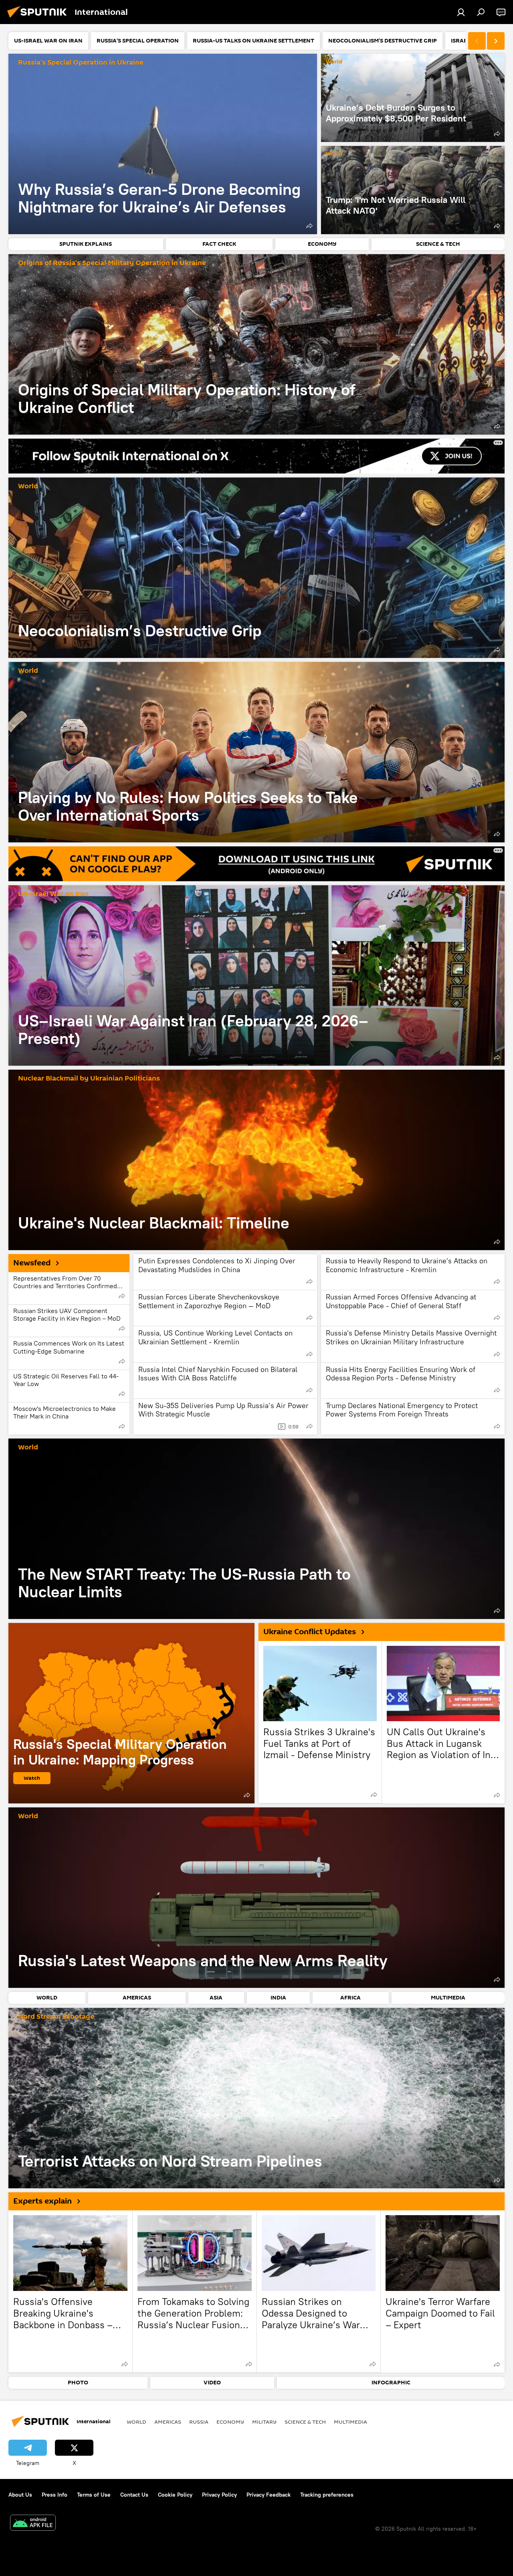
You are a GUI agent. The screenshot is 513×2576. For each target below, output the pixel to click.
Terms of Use (94, 2495)
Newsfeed (32, 1263)
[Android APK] (33, 2524)
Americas (168, 2422)
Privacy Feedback (269, 2495)
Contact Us (134, 2495)
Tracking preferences (327, 2495)
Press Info (55, 2495)
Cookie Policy (175, 2495)
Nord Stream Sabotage (56, 2017)
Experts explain (42, 2201)
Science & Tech (305, 2422)
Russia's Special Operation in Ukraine (81, 63)
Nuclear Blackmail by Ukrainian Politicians (89, 1079)
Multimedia (350, 2422)
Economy (230, 2422)
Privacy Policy (219, 2495)
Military (264, 2422)
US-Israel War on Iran (53, 894)
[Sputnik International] (39, 19)
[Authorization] (461, 12)
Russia (199, 2422)
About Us (20, 2495)
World (334, 62)
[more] (309, 226)
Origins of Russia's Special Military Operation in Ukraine (112, 263)
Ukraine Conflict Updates (310, 1632)
